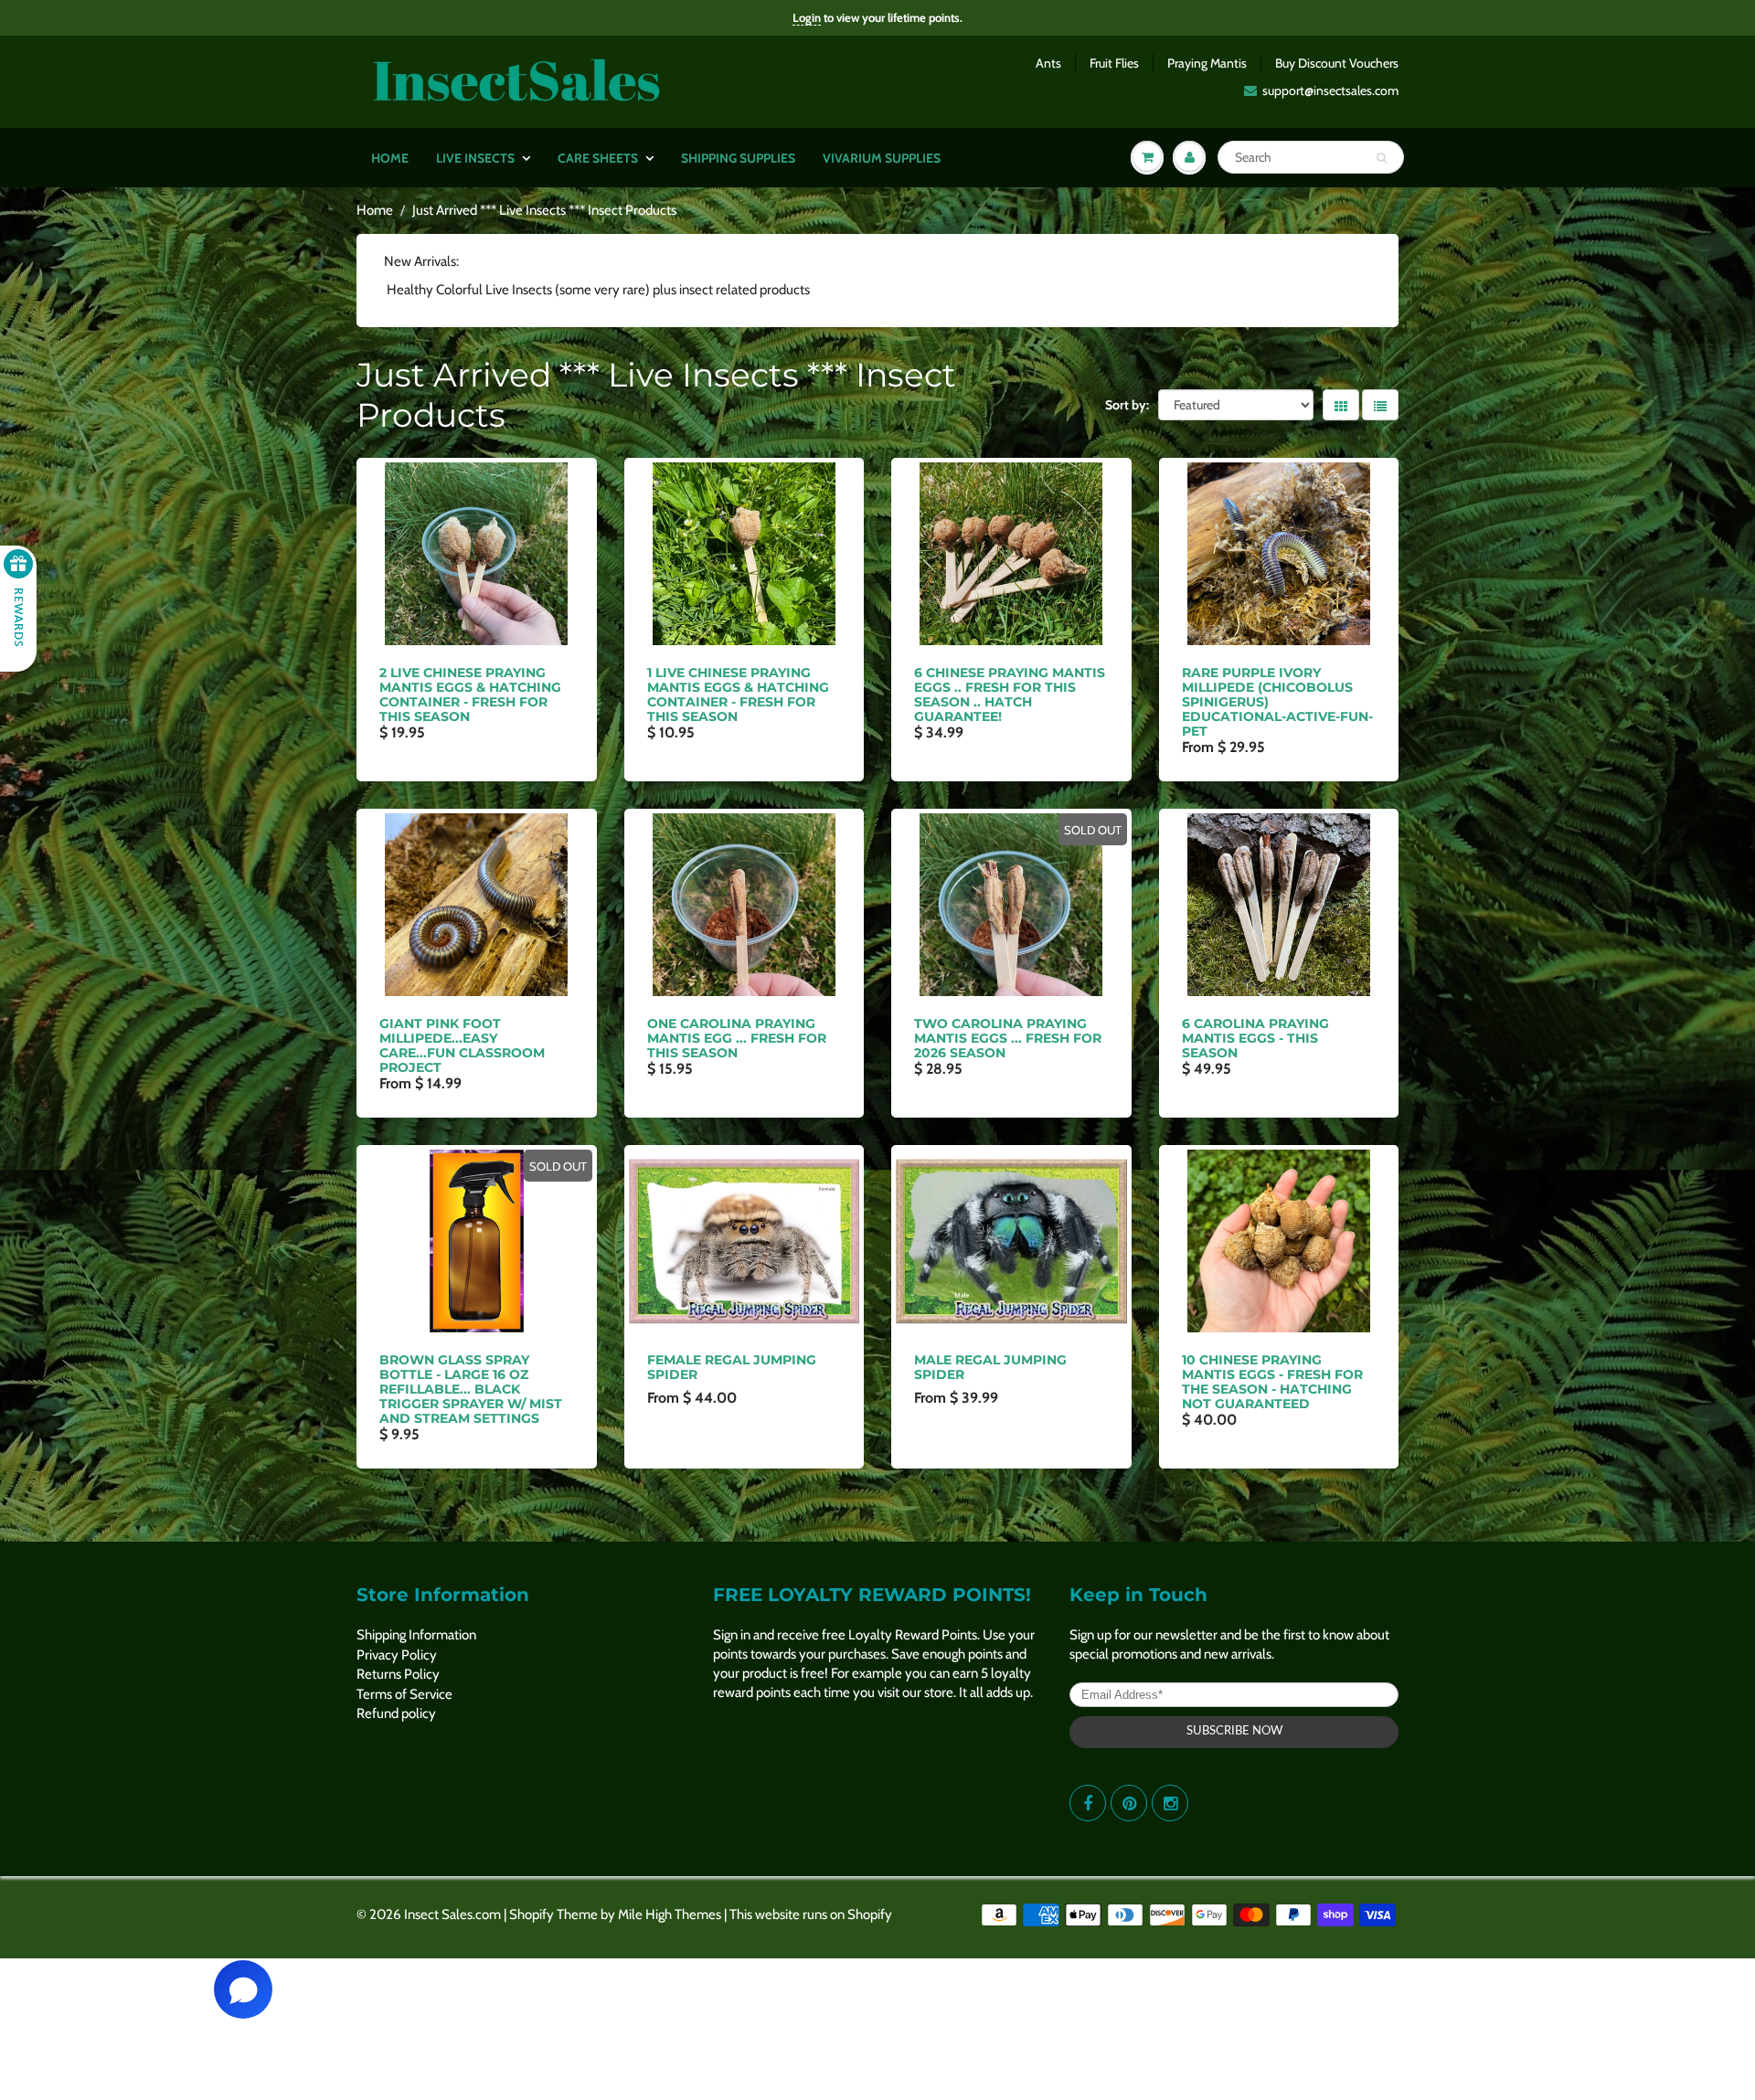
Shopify (532, 1914)
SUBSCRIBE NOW (1234, 1731)
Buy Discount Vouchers (1337, 63)
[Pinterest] (1129, 1803)
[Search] (1382, 158)
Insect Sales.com (452, 1914)
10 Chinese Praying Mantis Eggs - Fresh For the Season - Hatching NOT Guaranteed (1272, 1382)
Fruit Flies (1114, 63)
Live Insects (475, 158)
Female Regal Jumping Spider (732, 1367)
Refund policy (396, 1713)
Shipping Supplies (738, 158)
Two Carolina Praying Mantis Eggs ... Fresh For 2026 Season (1008, 1038)
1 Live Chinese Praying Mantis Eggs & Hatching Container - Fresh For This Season (738, 695)
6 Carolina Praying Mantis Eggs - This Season (1255, 1038)
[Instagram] (1170, 1803)
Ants (1048, 63)
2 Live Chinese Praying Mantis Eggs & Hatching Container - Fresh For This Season (470, 695)
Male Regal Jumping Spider (990, 1367)
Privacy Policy (397, 1655)
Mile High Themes (670, 1914)
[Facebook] (1088, 1803)
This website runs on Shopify (811, 1914)
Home (390, 158)
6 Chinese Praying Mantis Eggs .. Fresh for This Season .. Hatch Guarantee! (1010, 695)
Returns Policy (398, 1674)
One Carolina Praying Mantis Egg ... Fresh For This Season (737, 1038)
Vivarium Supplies (882, 158)
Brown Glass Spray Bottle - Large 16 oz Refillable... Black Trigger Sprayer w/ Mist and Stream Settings (471, 1389)
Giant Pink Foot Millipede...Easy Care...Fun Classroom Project (462, 1045)
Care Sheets (598, 158)
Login (807, 17)
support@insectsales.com (1330, 90)
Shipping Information (416, 1635)
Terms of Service (404, 1694)
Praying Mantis (1207, 63)
